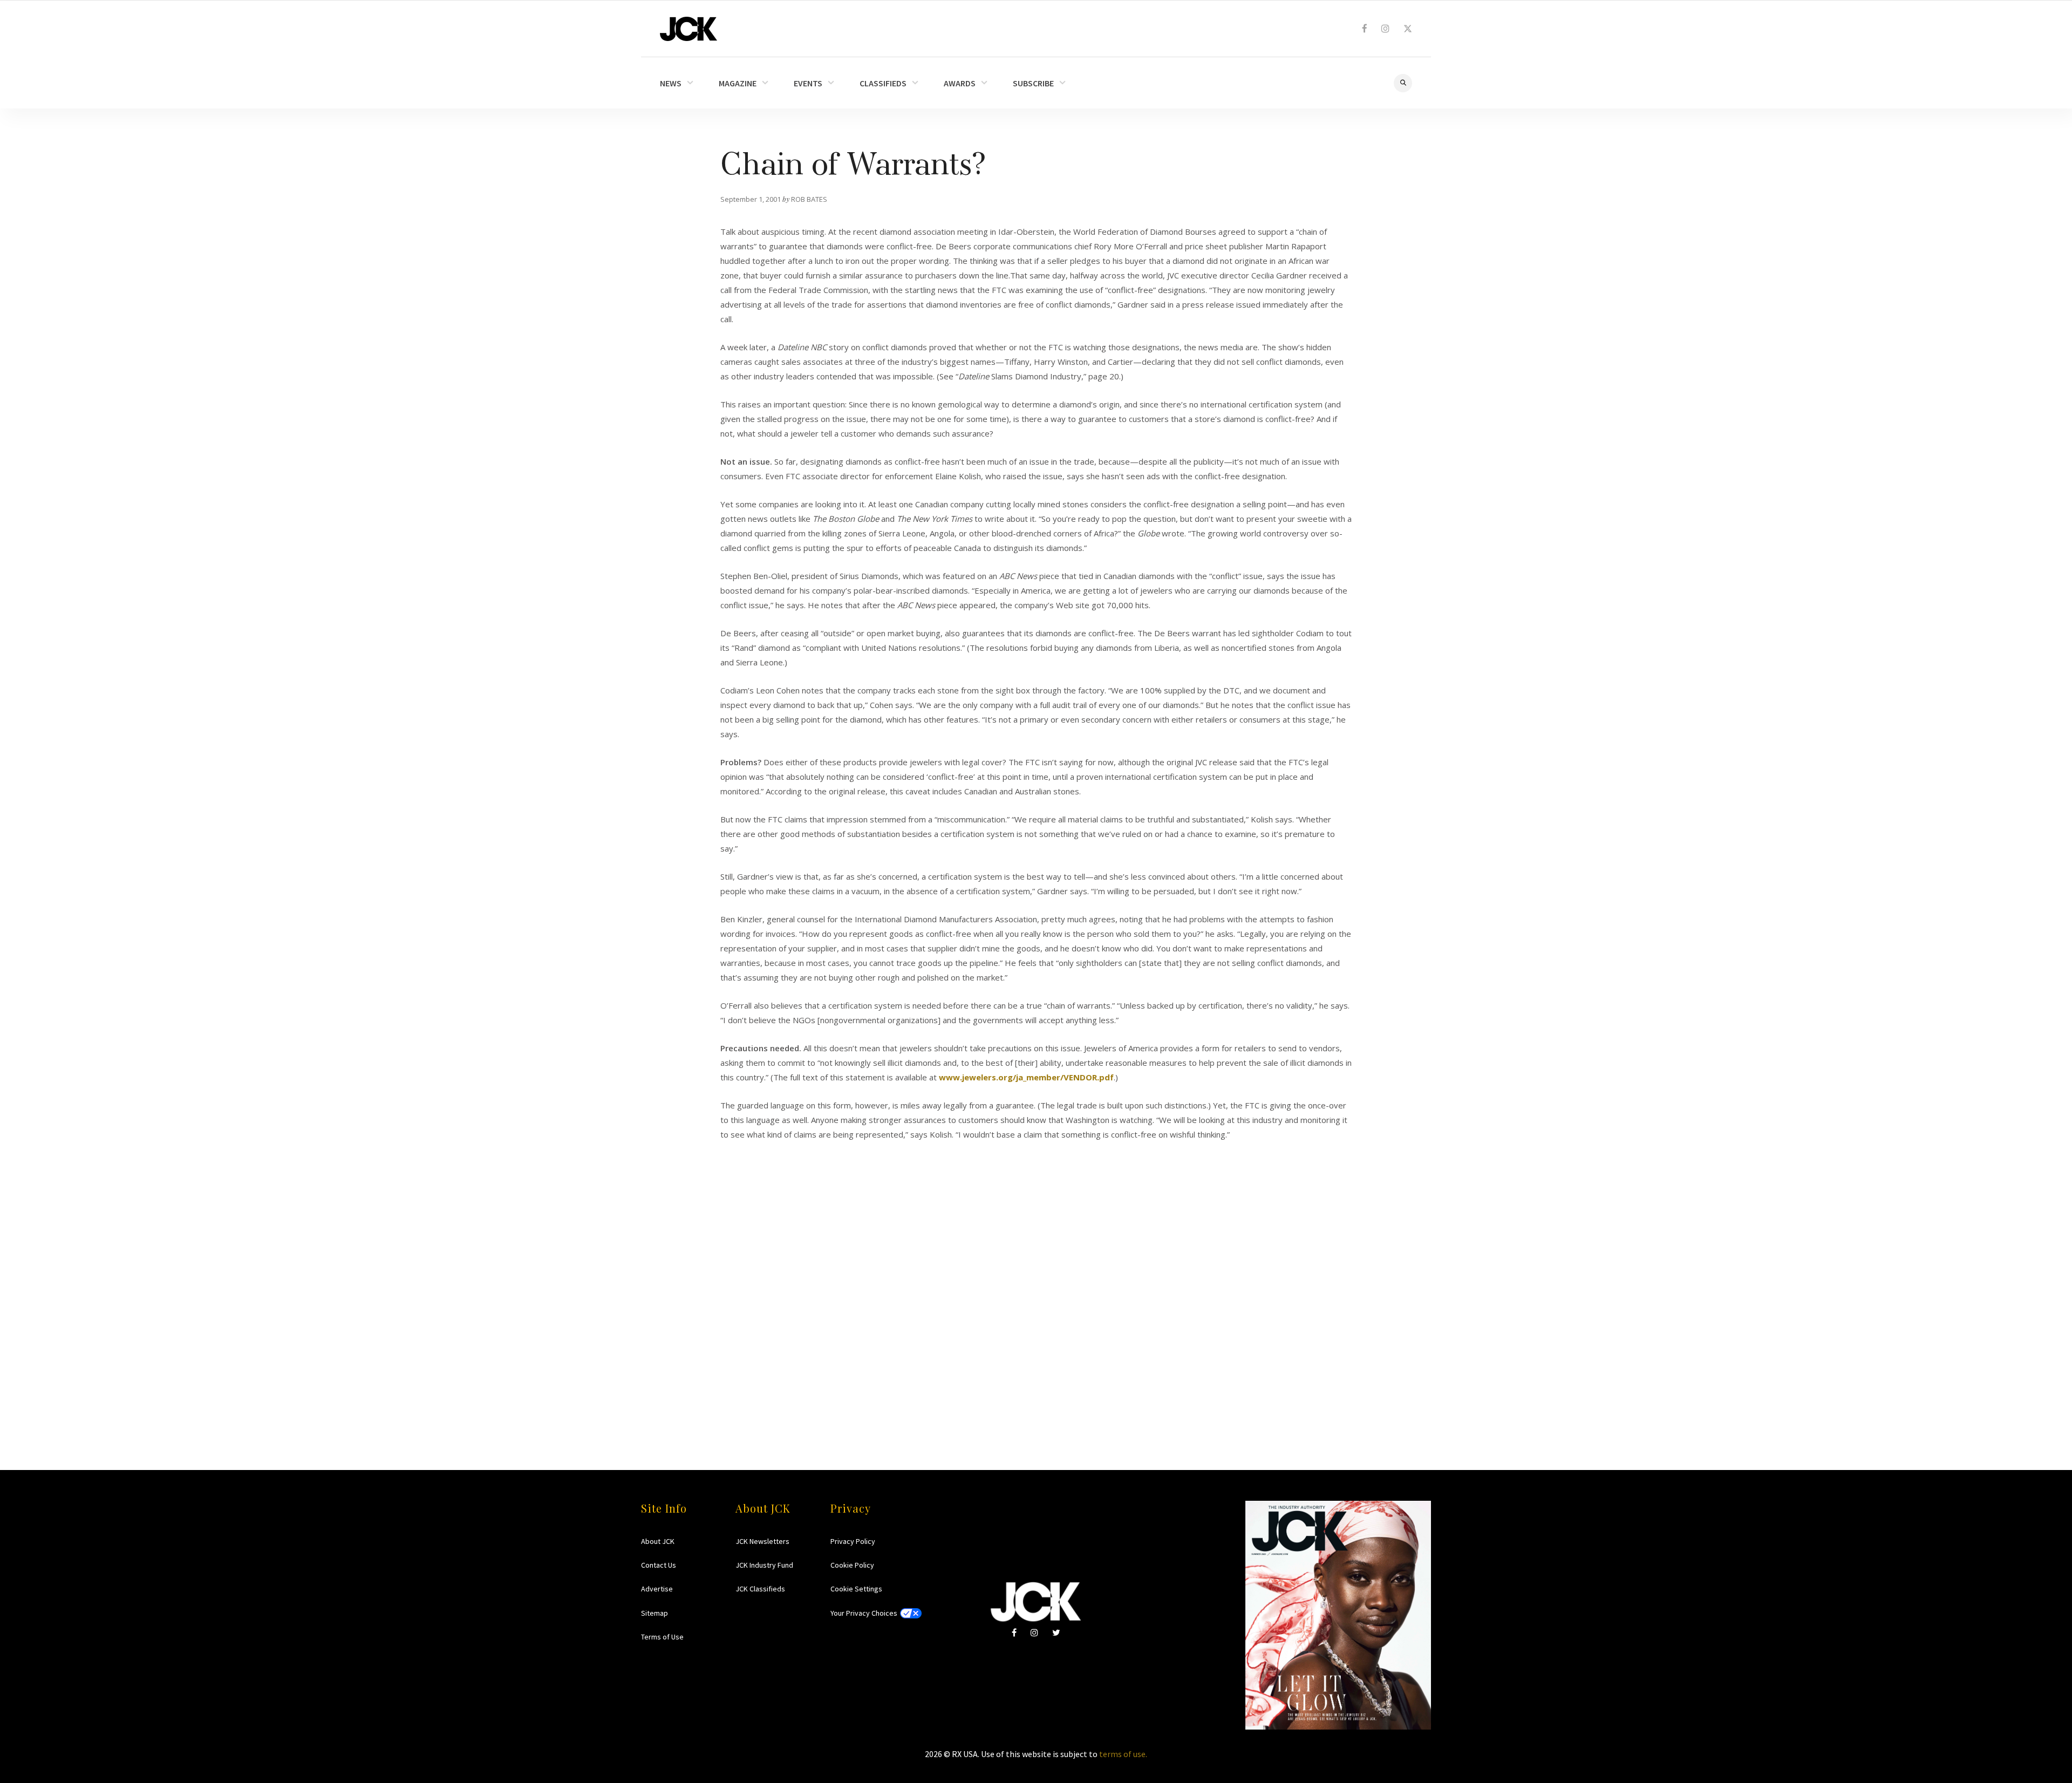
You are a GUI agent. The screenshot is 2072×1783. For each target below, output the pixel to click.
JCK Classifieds (760, 1589)
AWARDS (960, 83)
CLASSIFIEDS (883, 83)
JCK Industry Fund (764, 1565)
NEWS (671, 83)
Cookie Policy (852, 1565)
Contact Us (659, 1565)
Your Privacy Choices (864, 1613)
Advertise (657, 1589)
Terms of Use (662, 1637)
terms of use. (1123, 1754)
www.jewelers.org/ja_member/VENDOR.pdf (1026, 1077)
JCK (689, 29)
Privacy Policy (853, 1541)
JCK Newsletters (762, 1541)
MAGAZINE (738, 83)
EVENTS (808, 83)
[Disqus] (1036, 1277)
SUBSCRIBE (1033, 83)
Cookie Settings (856, 1589)
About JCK (658, 1541)
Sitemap (655, 1613)
